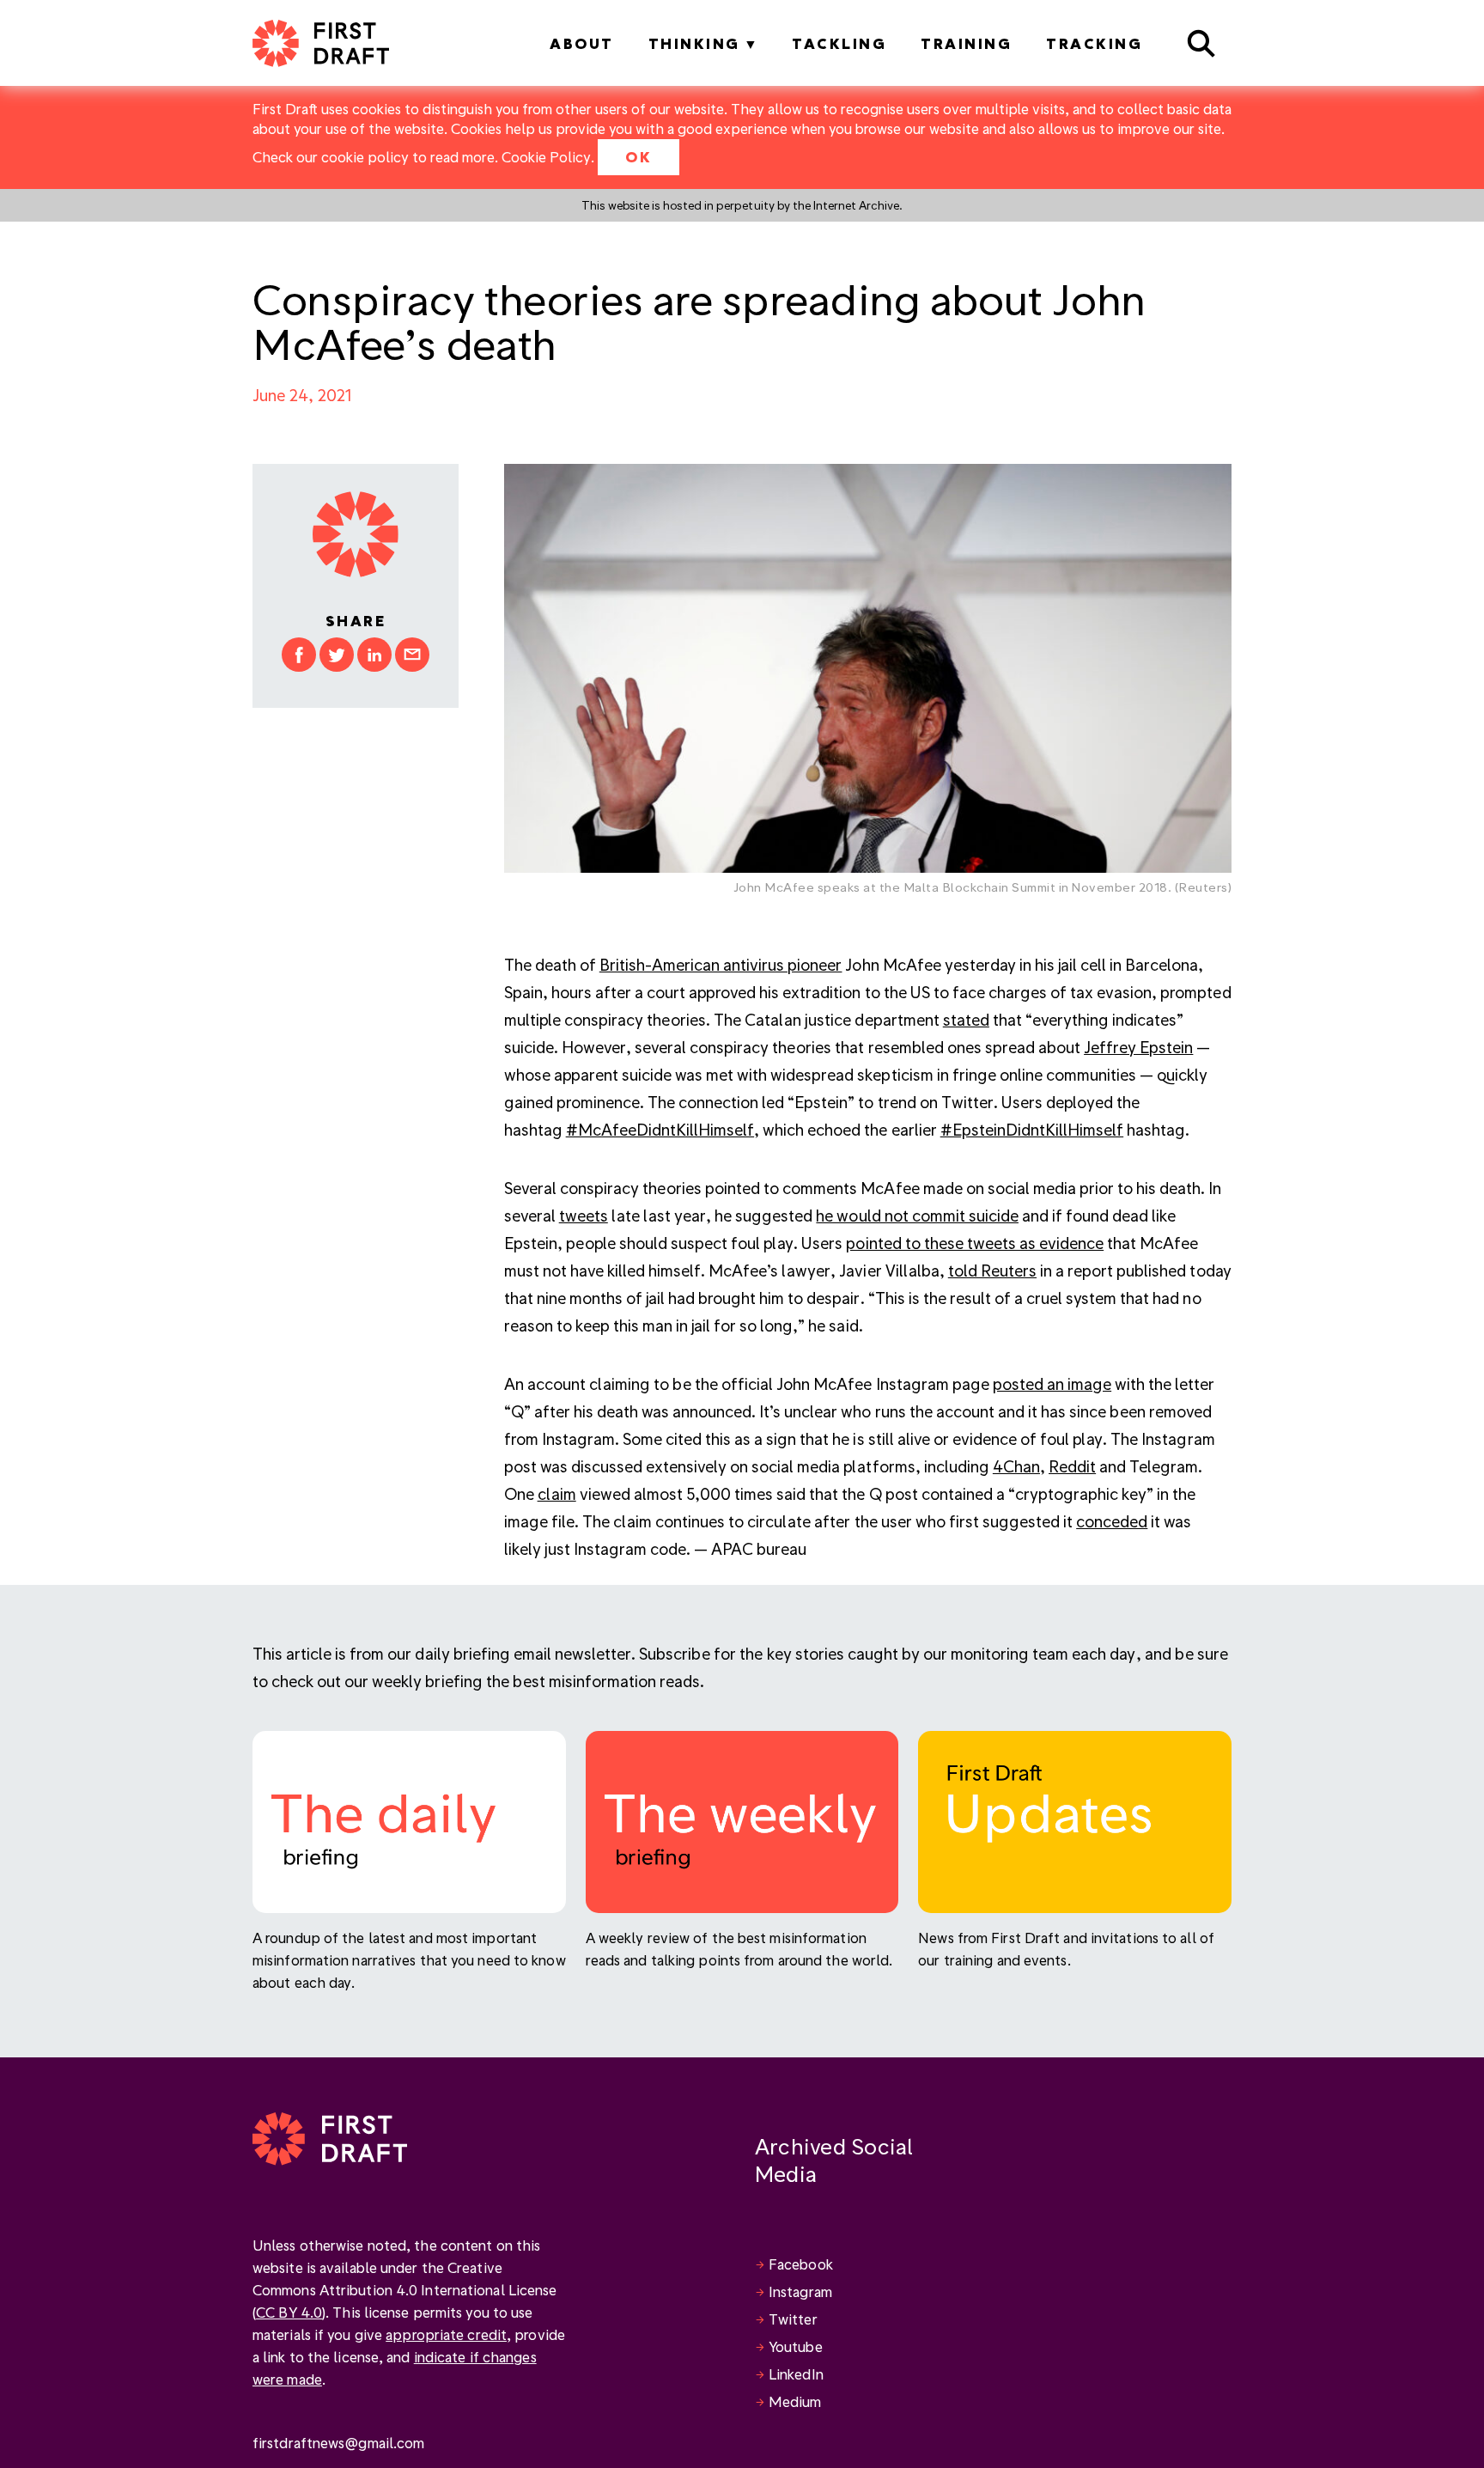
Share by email (412, 655)
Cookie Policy (546, 157)
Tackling (839, 43)
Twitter (793, 2319)
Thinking (694, 43)
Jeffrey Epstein (1138, 1047)
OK (639, 157)
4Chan (1016, 1466)
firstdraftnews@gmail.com (338, 2443)
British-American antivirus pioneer (721, 964)
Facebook (801, 2264)
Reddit (1072, 1466)
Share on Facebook (299, 655)
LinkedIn (796, 2374)
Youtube (796, 2346)
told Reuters (992, 1270)
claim (557, 1493)
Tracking (1094, 43)
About (582, 43)
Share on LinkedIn (374, 655)
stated (966, 1019)
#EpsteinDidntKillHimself (1032, 1129)
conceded (1112, 1521)
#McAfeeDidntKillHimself (660, 1129)
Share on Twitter (337, 655)
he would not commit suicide (917, 1215)
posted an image (1052, 1383)
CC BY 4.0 (289, 2312)
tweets (584, 1215)
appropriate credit (446, 2334)
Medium (795, 2401)
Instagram (800, 2291)
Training (966, 43)
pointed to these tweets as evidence (975, 1243)
